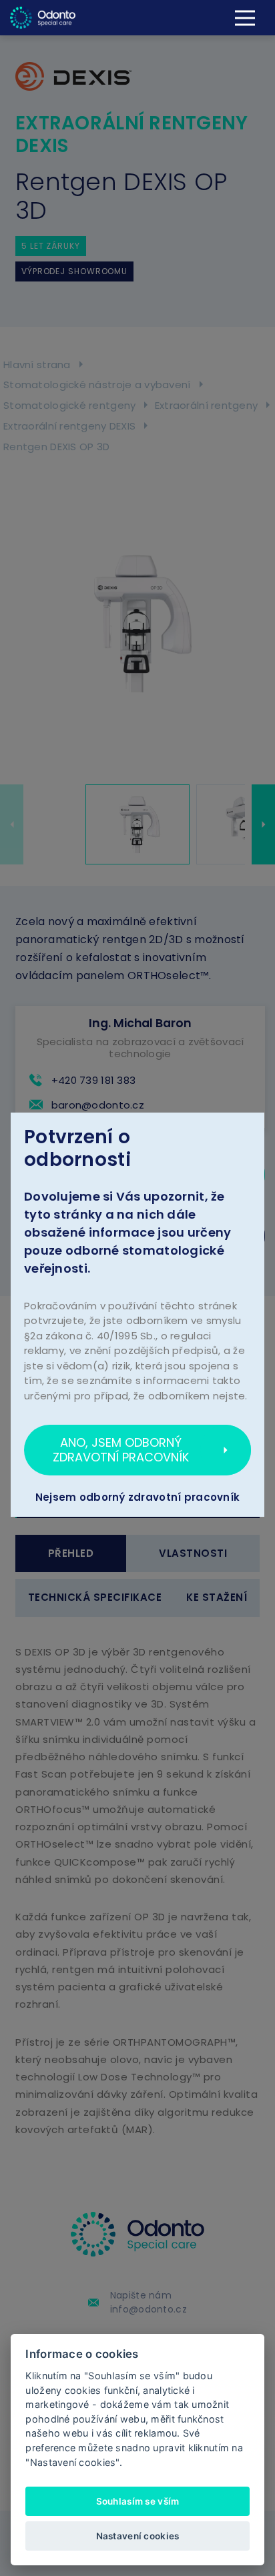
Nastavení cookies (138, 2536)
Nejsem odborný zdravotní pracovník (138, 1497)
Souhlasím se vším (138, 2501)
